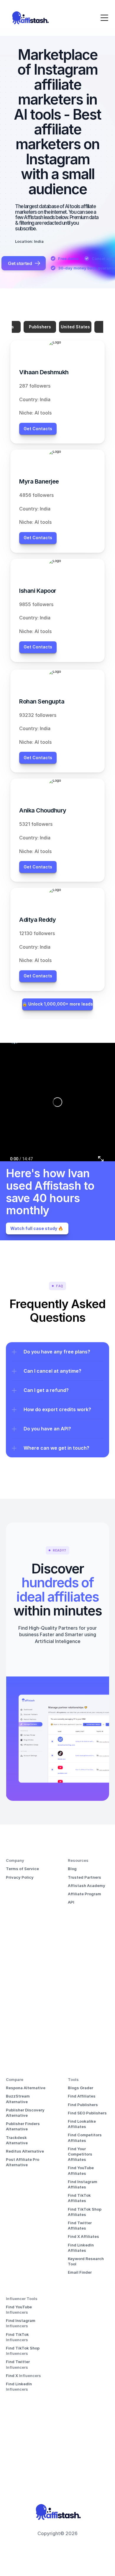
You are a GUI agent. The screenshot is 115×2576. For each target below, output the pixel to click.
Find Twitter (18, 2362)
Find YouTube (19, 2307)
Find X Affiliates (83, 2236)
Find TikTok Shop (23, 2348)
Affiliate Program (84, 1894)
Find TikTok (18, 2334)
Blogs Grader (80, 2088)
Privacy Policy (20, 1877)
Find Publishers (83, 2105)
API (71, 1902)
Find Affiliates (82, 2096)
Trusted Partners (84, 1877)
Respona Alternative (26, 2088)
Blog (72, 1869)
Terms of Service (22, 1869)
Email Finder (80, 2272)
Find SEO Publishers (87, 2113)
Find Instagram (21, 2320)
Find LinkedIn (19, 2384)
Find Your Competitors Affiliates (80, 2154)
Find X (12, 2376)
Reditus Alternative (25, 2151)
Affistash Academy (87, 1886)
